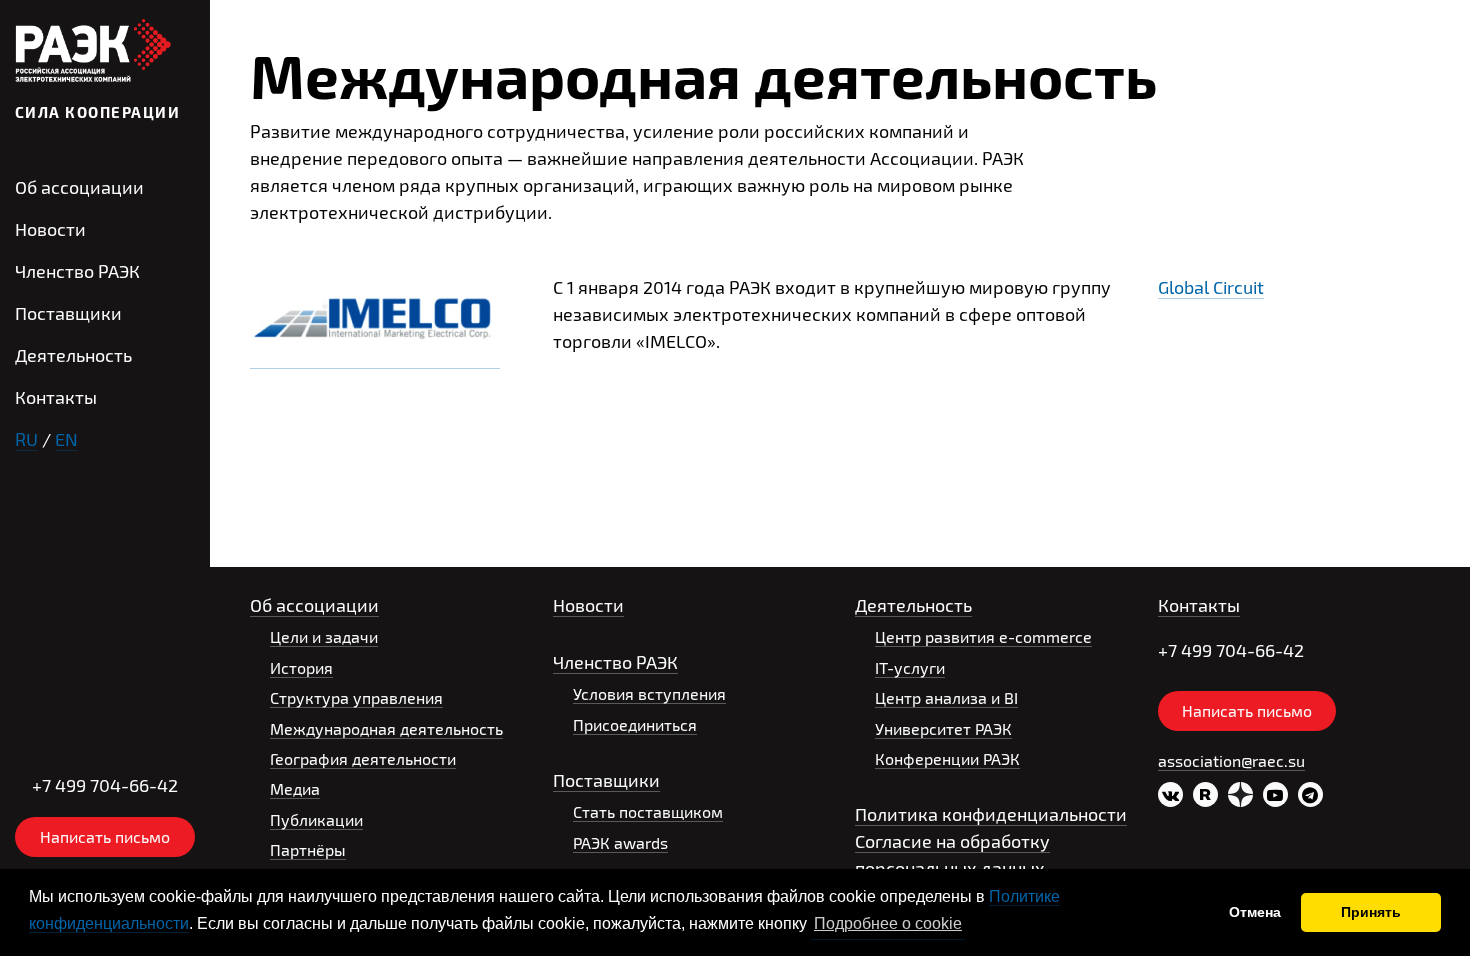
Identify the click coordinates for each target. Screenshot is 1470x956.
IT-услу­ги (910, 667)
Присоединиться (635, 724)
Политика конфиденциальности (991, 814)
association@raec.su (1231, 760)
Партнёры (308, 849)
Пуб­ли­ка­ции (316, 819)
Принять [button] (1371, 912)
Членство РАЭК (77, 271)
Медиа (295, 788)
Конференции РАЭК (947, 758)
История (301, 667)
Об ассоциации (79, 187)
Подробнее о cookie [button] (888, 923)
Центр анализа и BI (946, 697)
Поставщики (68, 313)
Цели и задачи (324, 636)
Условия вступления (649, 693)
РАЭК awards (620, 842)
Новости (50, 229)
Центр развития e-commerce (983, 636)
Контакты (56, 397)
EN (66, 439)
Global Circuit (1211, 287)
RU (26, 439)
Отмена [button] (1255, 912)
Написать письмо (105, 836)
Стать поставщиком (648, 811)
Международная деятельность (386, 728)
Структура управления (356, 697)
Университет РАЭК (943, 728)
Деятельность (73, 355)
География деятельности (363, 758)
